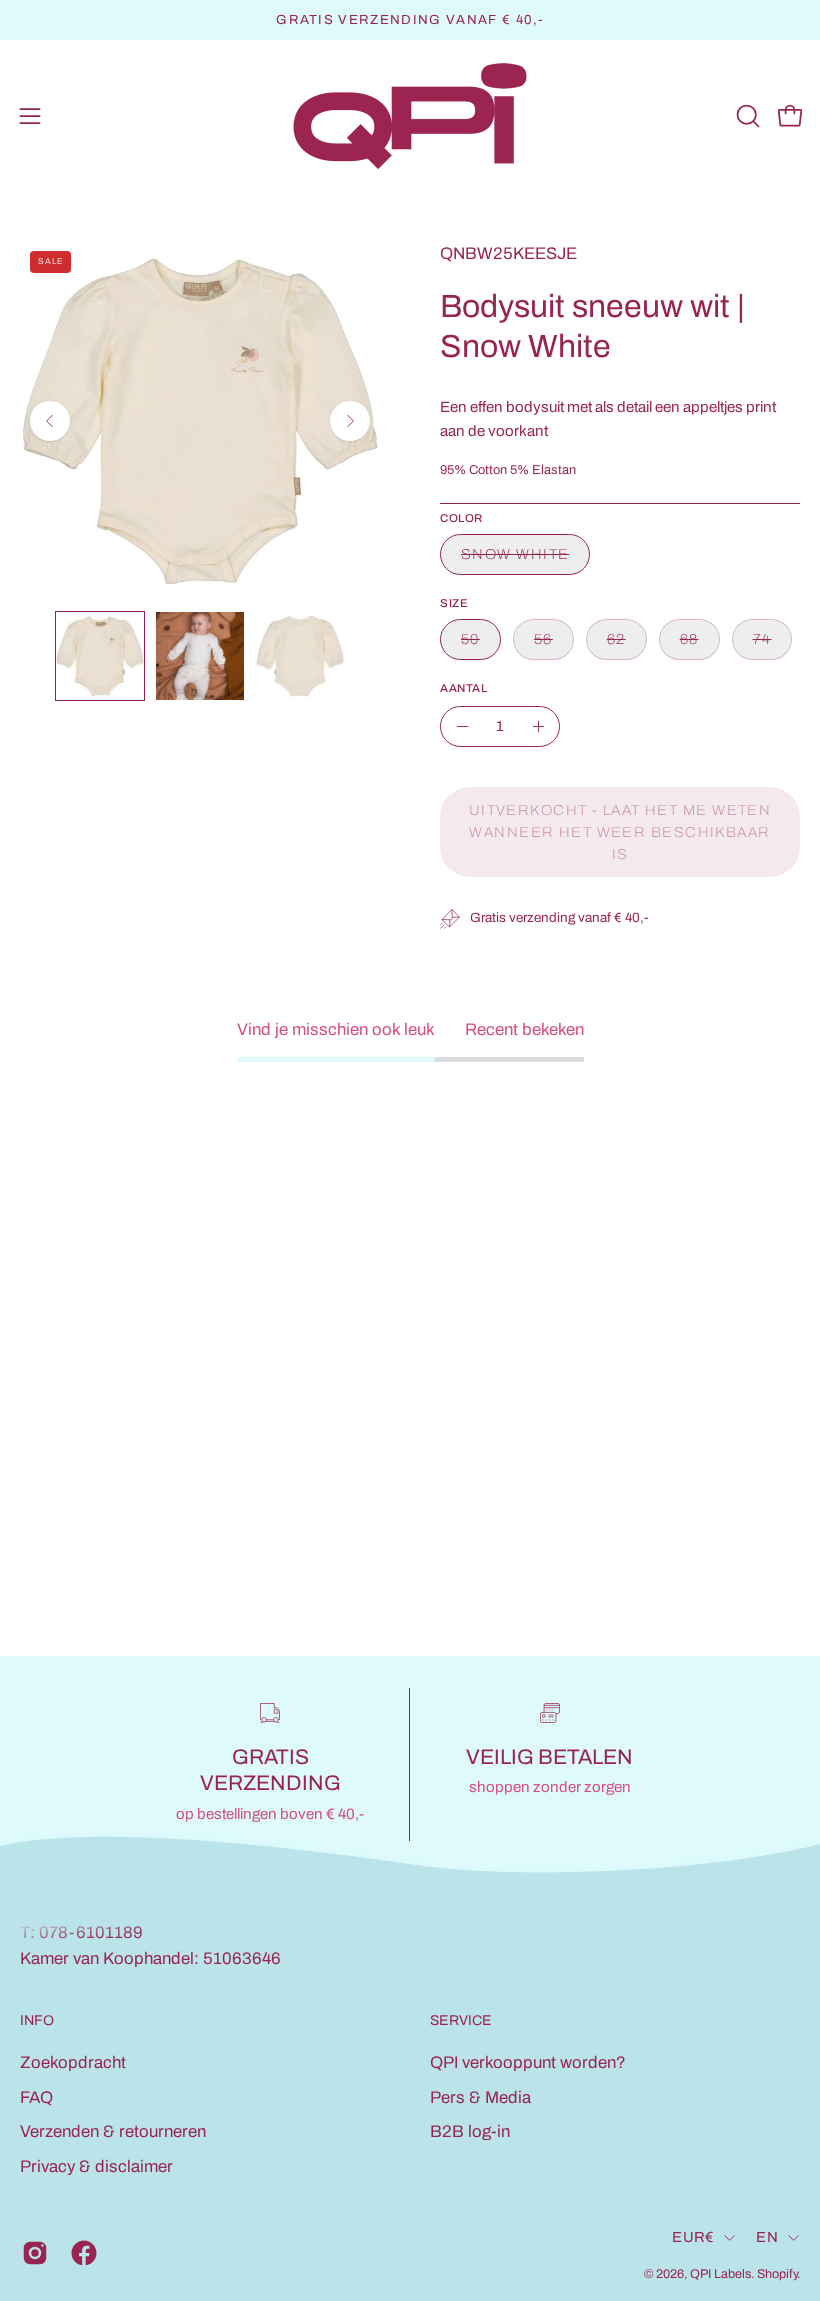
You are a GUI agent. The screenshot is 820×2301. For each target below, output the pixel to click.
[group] (410, 20)
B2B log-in (470, 2131)
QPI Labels (720, 2274)
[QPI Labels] (410, 116)
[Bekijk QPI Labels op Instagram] (31, 2253)
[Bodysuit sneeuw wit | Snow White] (100, 656)
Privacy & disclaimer (96, 2166)
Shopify (777, 2274)
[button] (746, 116)
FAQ (36, 2097)
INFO (37, 2020)
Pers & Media (480, 2097)
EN (767, 2237)
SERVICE (461, 2020)
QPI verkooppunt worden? (528, 2062)
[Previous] (50, 421)
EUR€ (693, 2237)
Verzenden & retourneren (113, 2131)
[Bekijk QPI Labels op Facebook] (80, 2253)
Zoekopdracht (73, 2062)
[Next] (350, 421)
